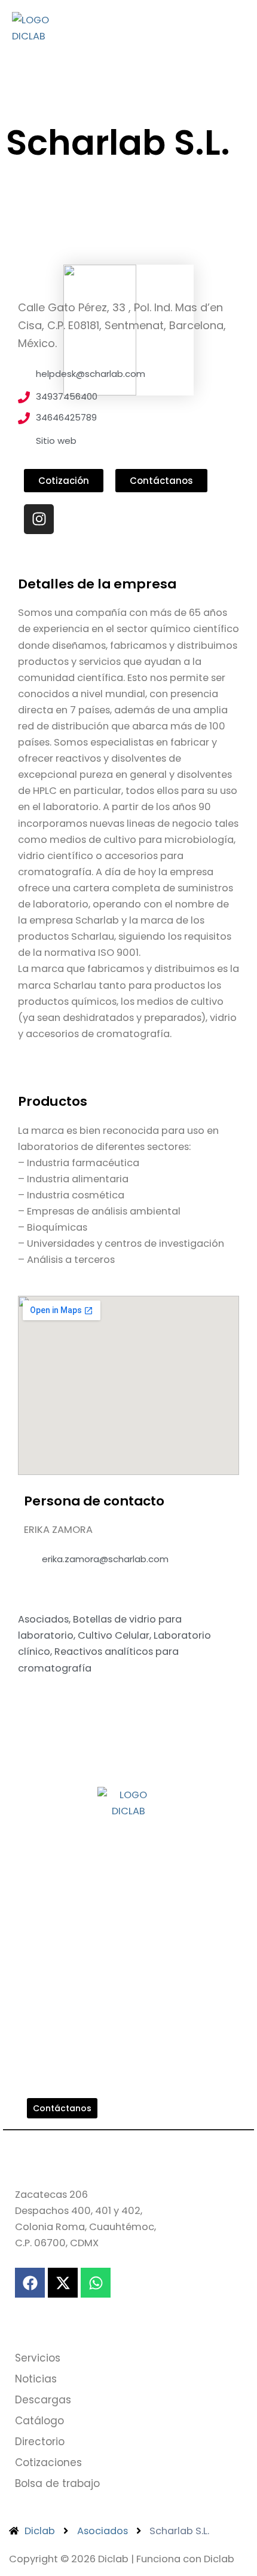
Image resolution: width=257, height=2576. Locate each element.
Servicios (38, 2358)
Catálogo (39, 2421)
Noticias (36, 2379)
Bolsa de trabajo (57, 2483)
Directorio (40, 2442)
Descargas (43, 2400)
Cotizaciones (48, 2462)
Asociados (43, 1619)
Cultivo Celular (114, 1635)
